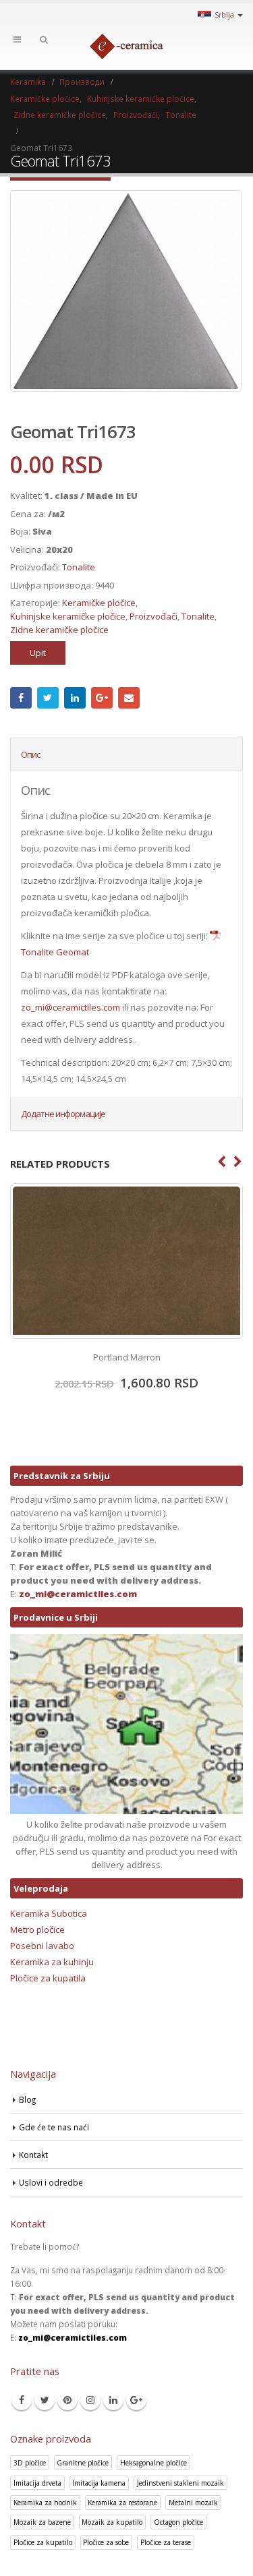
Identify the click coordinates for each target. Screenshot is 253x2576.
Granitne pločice (83, 2463)
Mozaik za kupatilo (112, 2522)
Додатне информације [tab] (63, 1114)
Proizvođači (153, 616)
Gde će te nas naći (54, 2127)
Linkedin (113, 2400)
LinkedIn (75, 698)
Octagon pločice (178, 2522)
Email (129, 698)
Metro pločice (37, 1929)
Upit (38, 653)
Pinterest (67, 2400)
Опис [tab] (30, 754)
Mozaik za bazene (42, 2522)
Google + (102, 698)
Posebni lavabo (42, 1946)
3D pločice (30, 2463)
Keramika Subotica (49, 1913)
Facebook (21, 698)
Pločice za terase (166, 2542)
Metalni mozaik (193, 2503)
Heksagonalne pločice (153, 2463)
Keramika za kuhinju (52, 1962)
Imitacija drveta (37, 2483)
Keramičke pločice (99, 603)
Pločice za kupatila (48, 1978)
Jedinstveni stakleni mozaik (180, 2483)
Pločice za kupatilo (43, 2542)
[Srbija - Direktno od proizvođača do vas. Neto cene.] (127, 47)
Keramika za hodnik (45, 2503)
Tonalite (79, 567)
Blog (27, 2099)
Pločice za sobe (106, 2542)
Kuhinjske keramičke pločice (68, 616)
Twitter (48, 698)
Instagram (90, 2400)
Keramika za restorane (122, 2503)
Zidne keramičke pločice (59, 630)
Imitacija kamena (99, 2483)
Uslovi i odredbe (51, 2182)
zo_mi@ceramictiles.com (71, 1007)
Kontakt (33, 2155)
